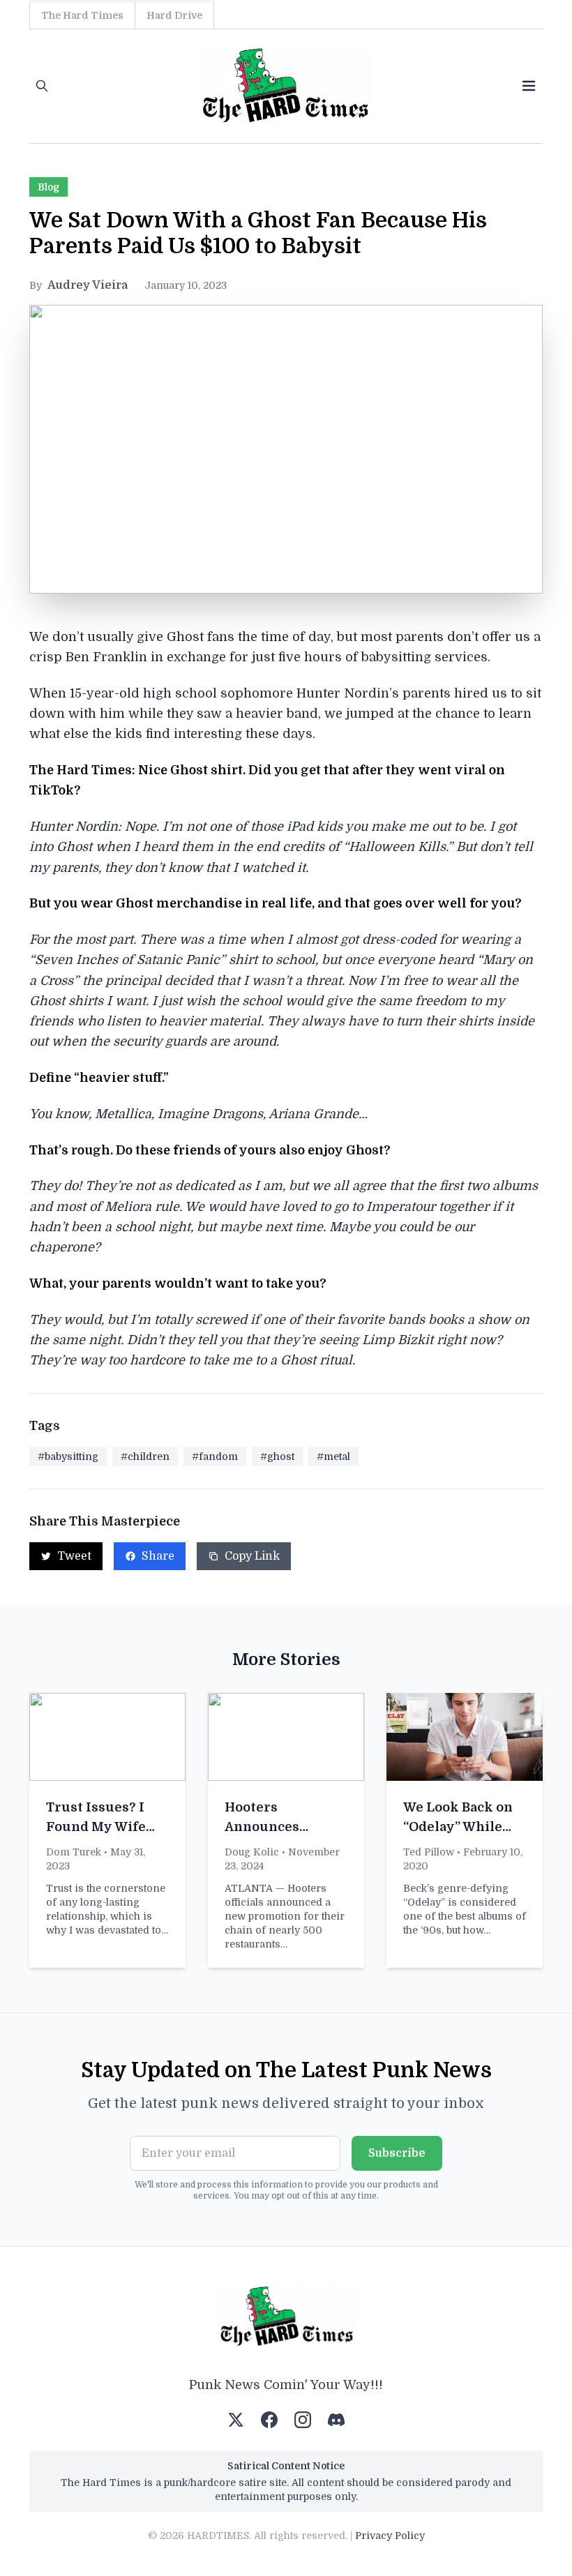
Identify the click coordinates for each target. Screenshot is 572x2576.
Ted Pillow (429, 1852)
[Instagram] (303, 2420)
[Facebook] (269, 2420)
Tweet (74, 1556)
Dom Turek (74, 1852)
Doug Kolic (252, 1852)
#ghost (277, 1456)
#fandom (215, 1456)
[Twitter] (236, 2420)
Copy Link (252, 1556)
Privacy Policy (390, 2536)
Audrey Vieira (88, 285)
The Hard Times (82, 15)
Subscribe (397, 2153)
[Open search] (42, 86)
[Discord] (336, 2420)
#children (145, 1456)
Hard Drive (174, 15)
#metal (333, 1456)
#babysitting (68, 1456)
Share (158, 1556)
